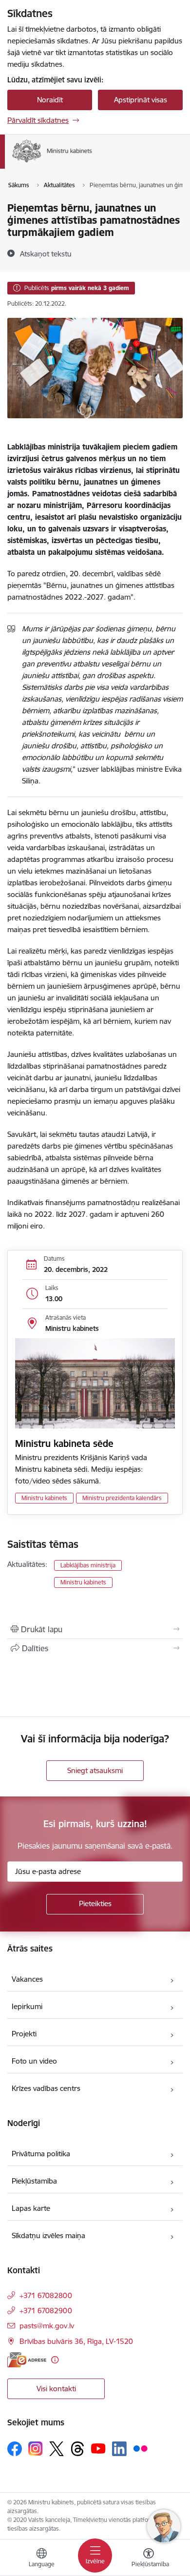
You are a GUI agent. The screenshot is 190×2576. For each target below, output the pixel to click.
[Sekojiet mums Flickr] (140, 2448)
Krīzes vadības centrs (46, 2088)
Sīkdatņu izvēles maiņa (48, 2235)
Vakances (27, 1979)
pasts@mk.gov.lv (47, 2326)
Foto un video (34, 2061)
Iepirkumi (27, 2006)
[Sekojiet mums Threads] (77, 2449)
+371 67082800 (46, 2295)
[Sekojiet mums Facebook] (15, 2449)
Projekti (24, 2034)
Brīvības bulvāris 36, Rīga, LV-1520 (76, 2341)
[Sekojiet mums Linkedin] (119, 2449)
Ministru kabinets (44, 1498)
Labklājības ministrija (88, 1565)
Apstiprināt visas (141, 100)
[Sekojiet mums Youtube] (98, 2448)
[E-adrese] (27, 2360)
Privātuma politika (41, 2154)
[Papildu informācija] (55, 2360)
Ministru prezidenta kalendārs (122, 1498)
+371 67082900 (46, 2311)
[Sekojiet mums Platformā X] (57, 2449)
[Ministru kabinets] (92, 163)
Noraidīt (50, 100)
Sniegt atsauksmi (95, 1770)
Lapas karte (31, 2208)
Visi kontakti (56, 2389)
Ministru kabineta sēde (64, 1444)
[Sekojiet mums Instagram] (36, 2449)
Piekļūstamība (34, 2181)
